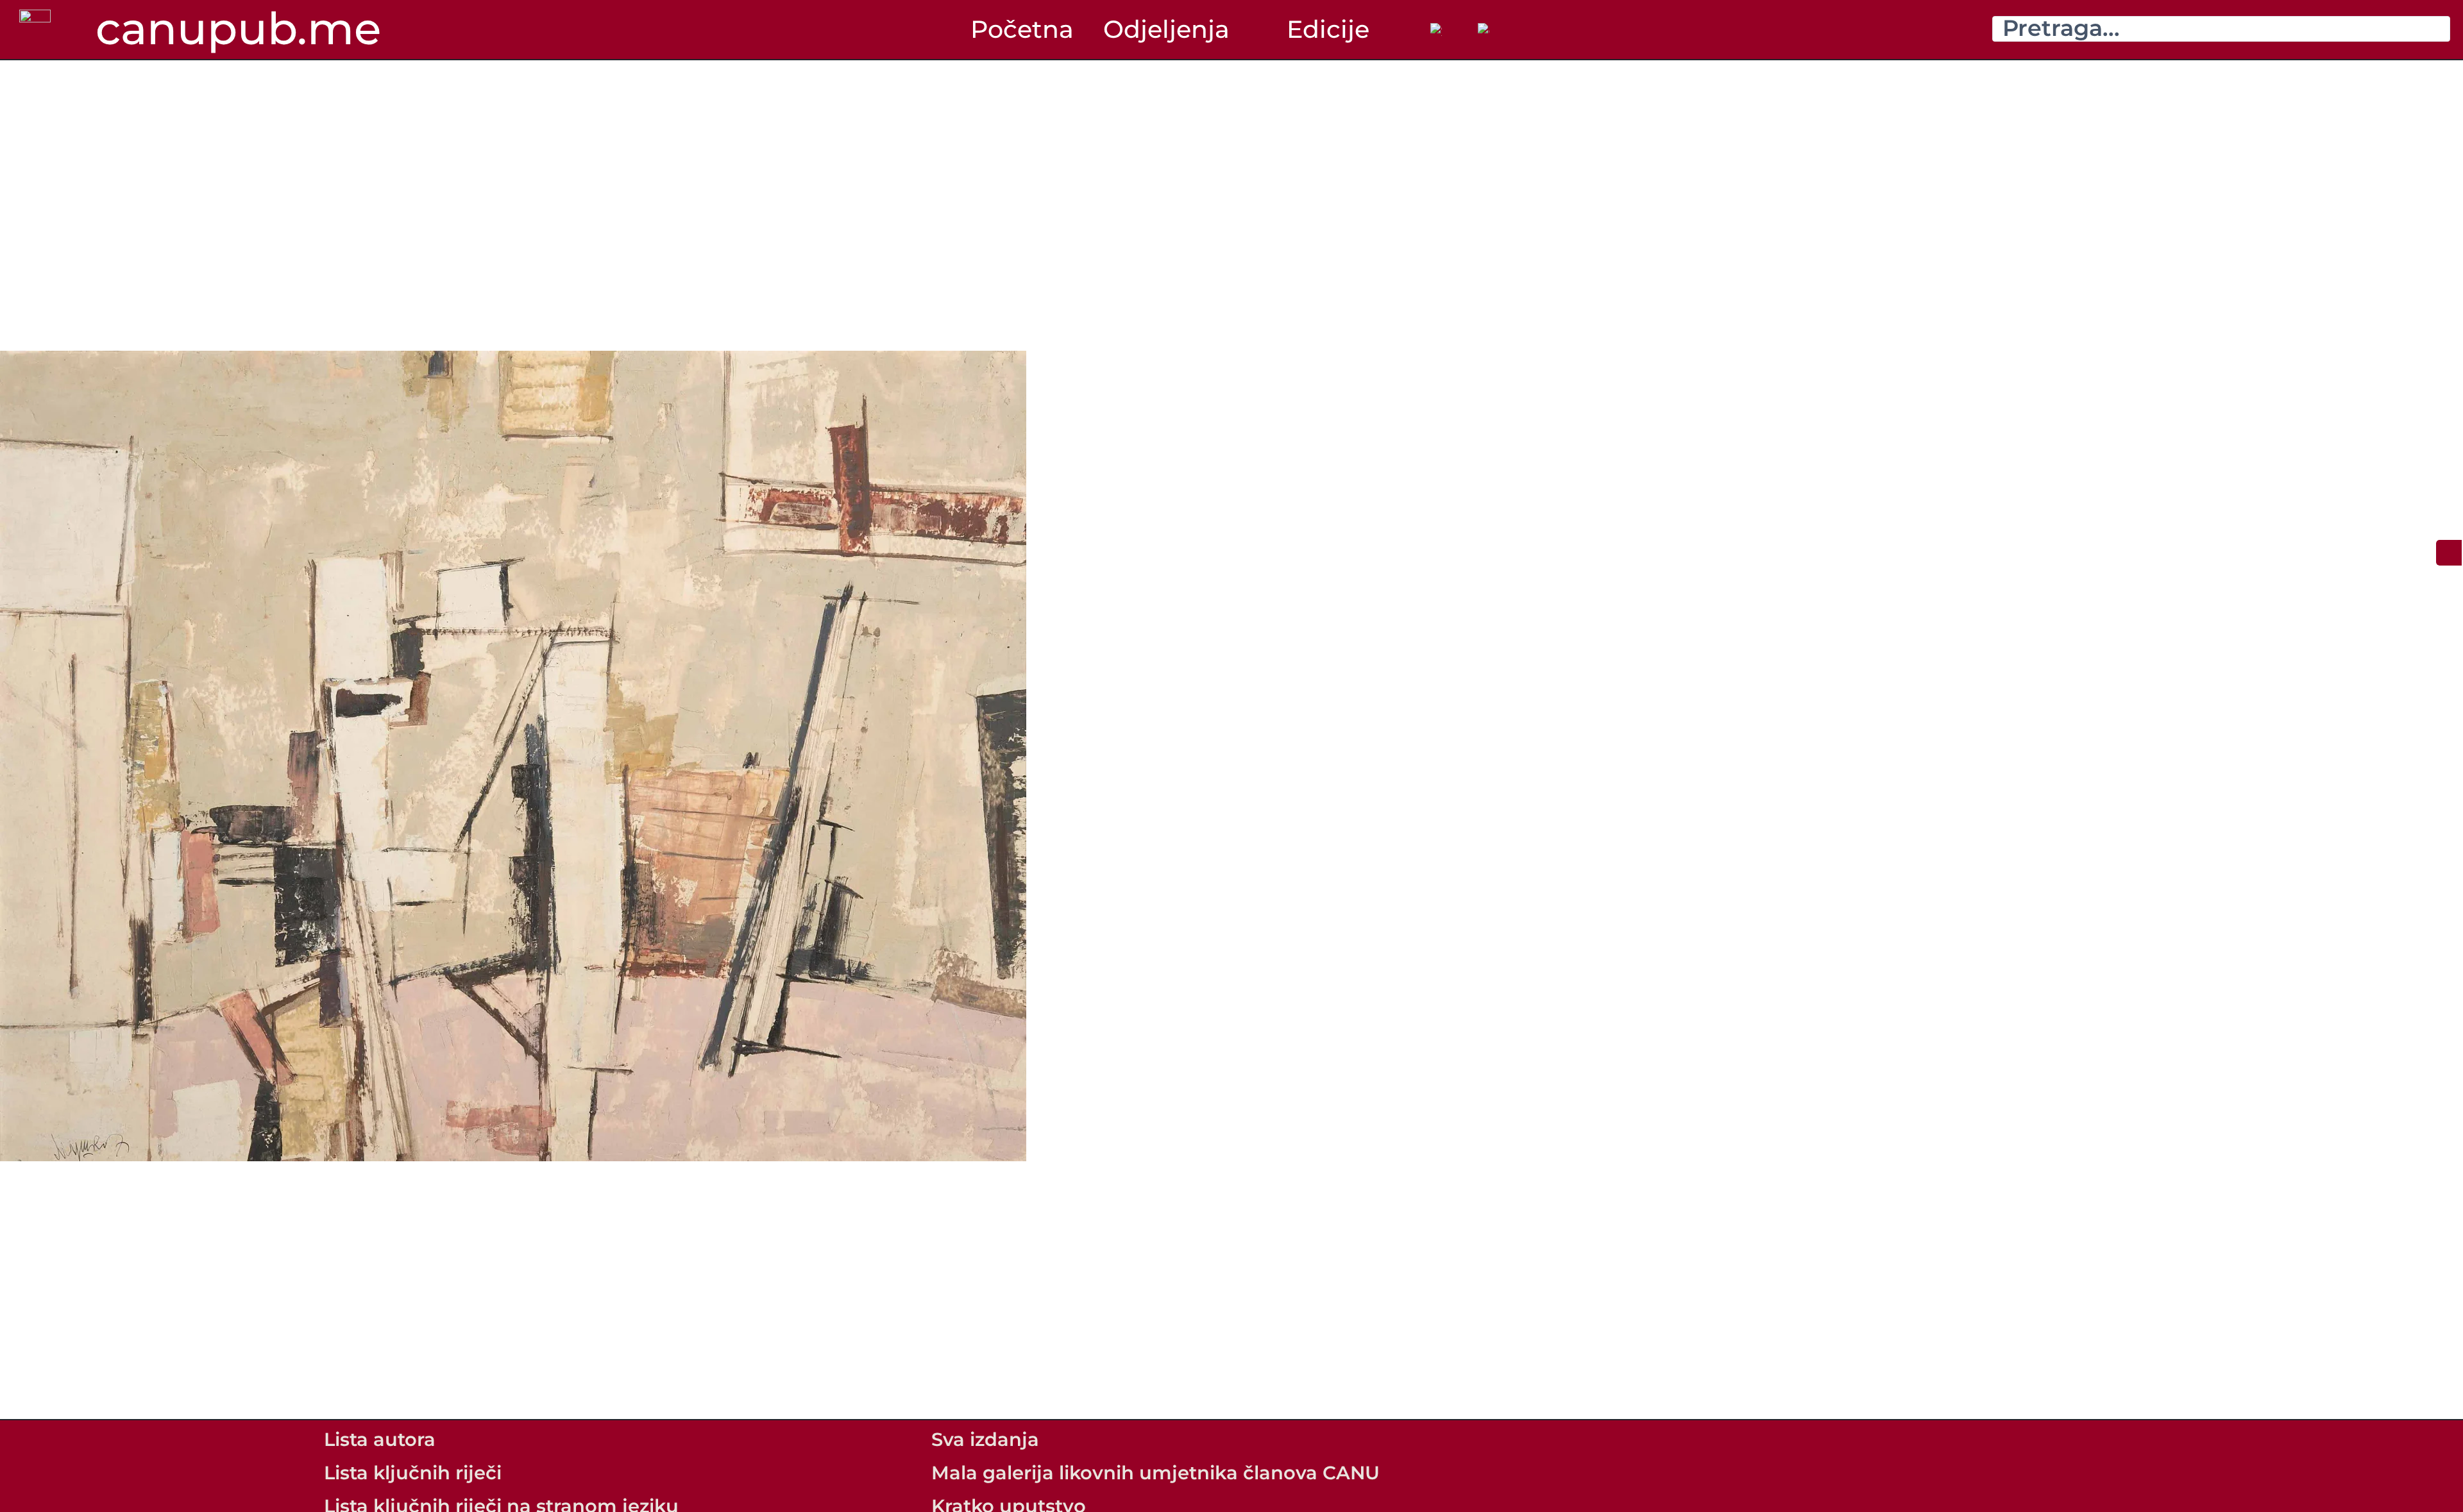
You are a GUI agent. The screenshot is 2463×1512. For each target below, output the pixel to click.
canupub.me (238, 28)
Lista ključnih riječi (413, 1473)
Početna (1022, 29)
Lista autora (380, 1439)
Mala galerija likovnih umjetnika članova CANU (1155, 1473)
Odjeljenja (1166, 29)
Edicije (1328, 29)
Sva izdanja (985, 1439)
